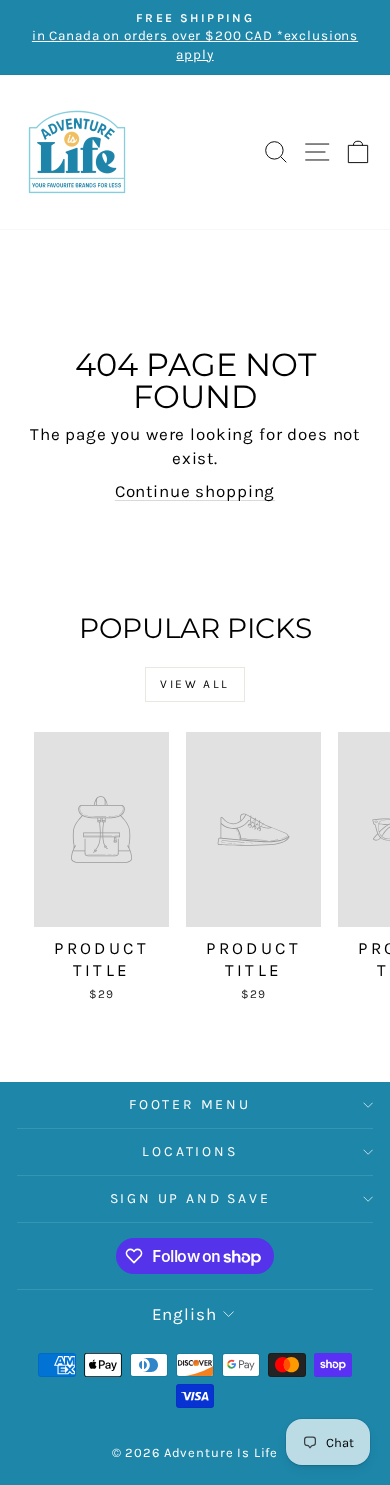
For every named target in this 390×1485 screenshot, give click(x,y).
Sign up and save (190, 1198)
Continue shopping (195, 491)
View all (194, 684)
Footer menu (190, 1104)
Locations (189, 1151)
